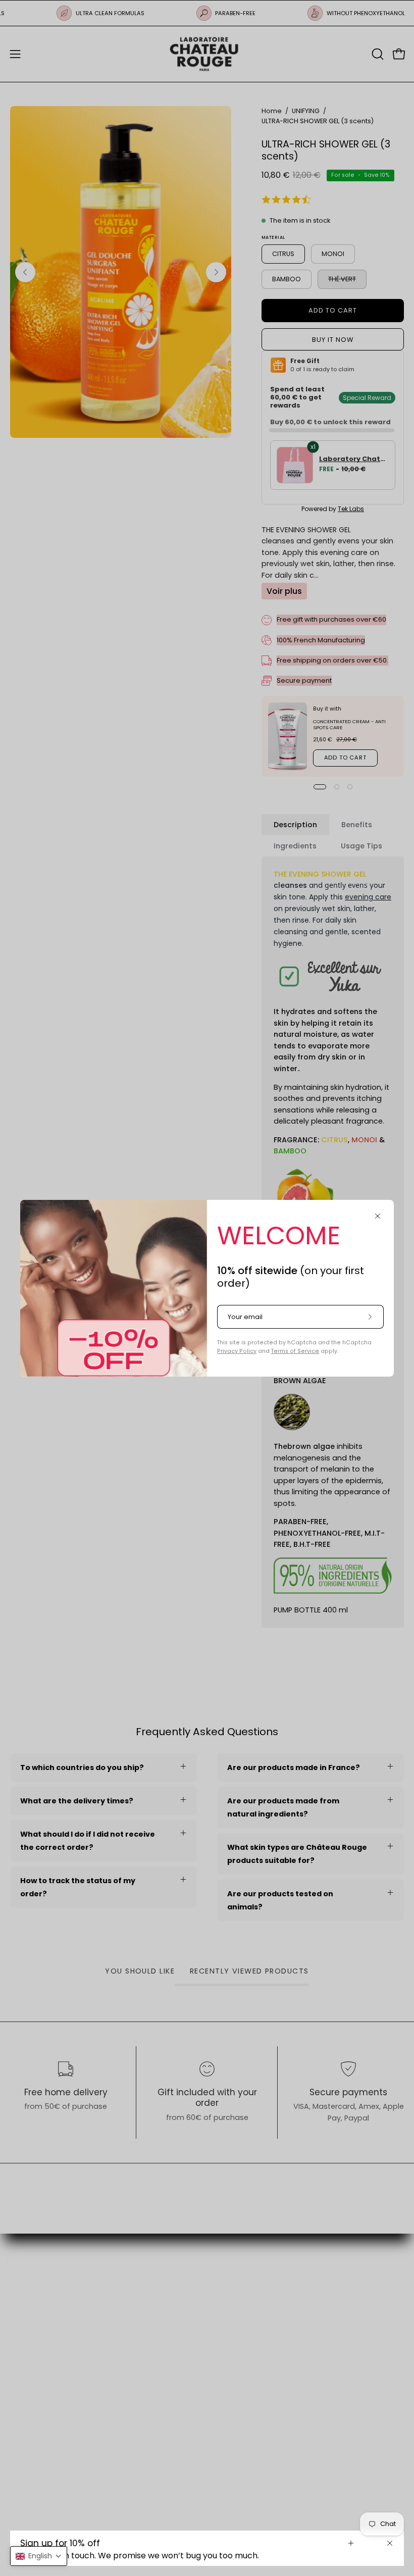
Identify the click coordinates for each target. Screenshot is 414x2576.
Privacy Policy (237, 1351)
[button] (39, 2556)
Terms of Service (295, 1351)
